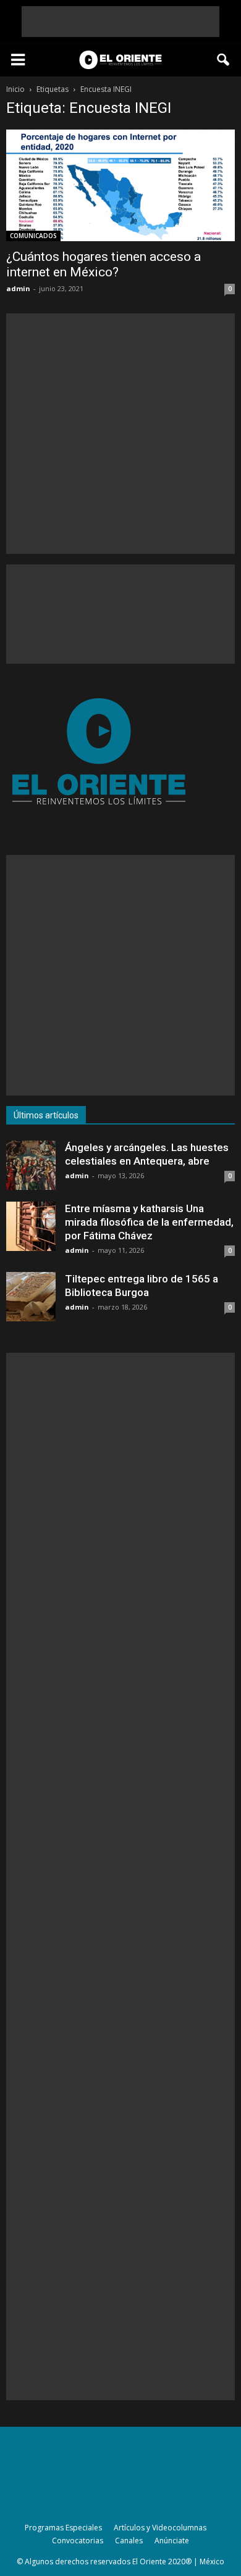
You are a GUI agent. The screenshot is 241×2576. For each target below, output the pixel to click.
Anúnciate (172, 2541)
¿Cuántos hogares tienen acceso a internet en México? (104, 264)
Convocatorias (78, 2541)
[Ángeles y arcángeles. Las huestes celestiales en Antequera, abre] (31, 1165)
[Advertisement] (120, 22)
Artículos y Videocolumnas (160, 2528)
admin (18, 288)
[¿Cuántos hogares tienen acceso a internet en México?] (120, 185)
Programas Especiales (63, 2528)
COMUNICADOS (33, 236)
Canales (129, 2541)
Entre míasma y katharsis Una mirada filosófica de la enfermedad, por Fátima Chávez (149, 1222)
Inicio (15, 89)
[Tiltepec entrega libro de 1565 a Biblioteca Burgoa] (31, 1297)
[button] (224, 60)
